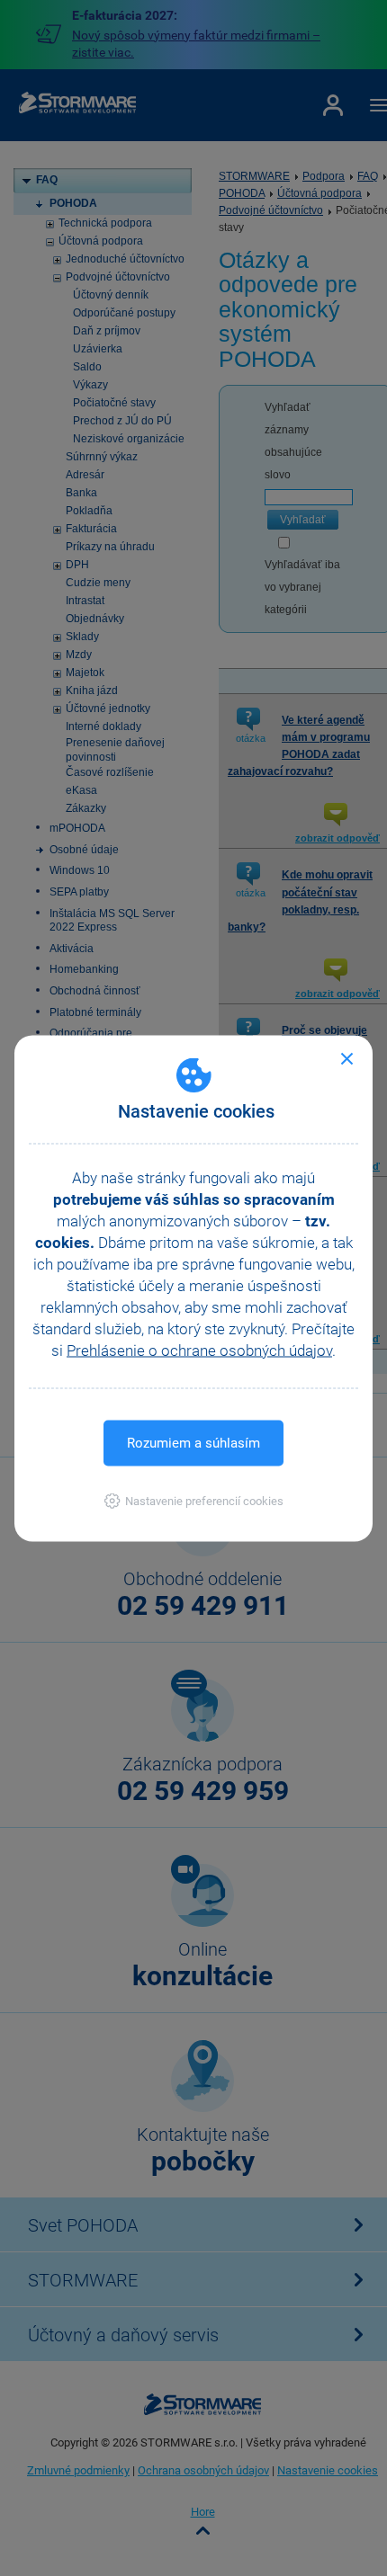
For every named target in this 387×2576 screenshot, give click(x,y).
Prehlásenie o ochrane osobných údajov (199, 1350)
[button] (194, 1500)
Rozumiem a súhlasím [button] (193, 1442)
